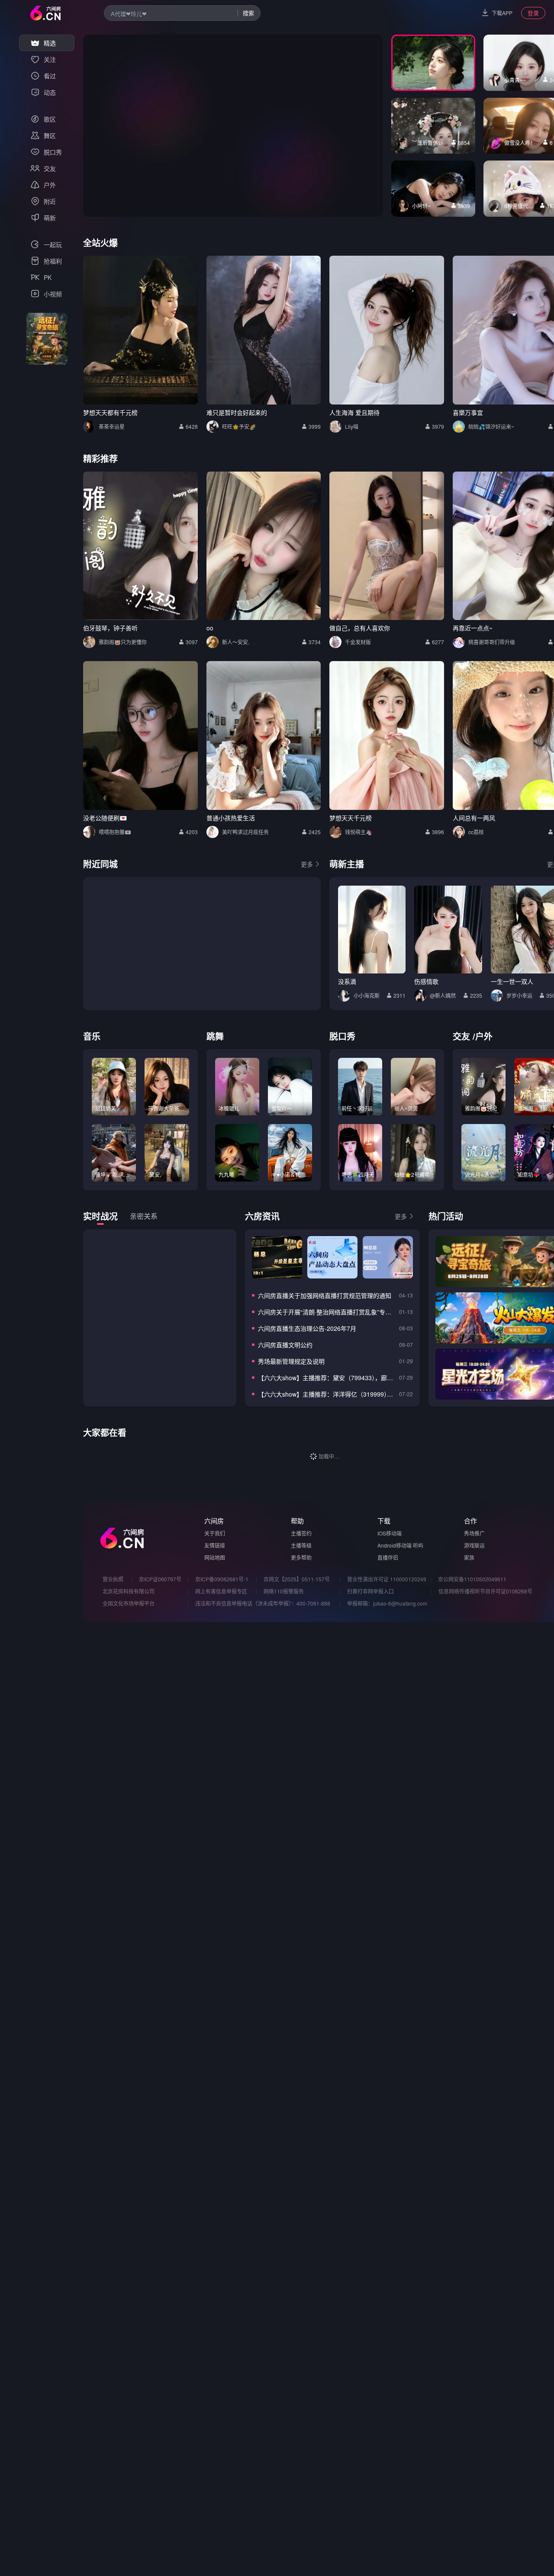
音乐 (92, 1036)
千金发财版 (358, 642)
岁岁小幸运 (519, 995)
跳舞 (215, 1036)
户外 (484, 1036)
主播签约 (301, 1533)
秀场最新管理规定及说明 (291, 1361)
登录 (533, 13)
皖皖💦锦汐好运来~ (491, 426)
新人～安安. (236, 642)
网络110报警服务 (284, 1591)
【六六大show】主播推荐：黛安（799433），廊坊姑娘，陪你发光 (327, 1378)
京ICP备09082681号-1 (222, 1579)
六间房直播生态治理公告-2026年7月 (307, 1328)
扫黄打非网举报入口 (370, 1591)
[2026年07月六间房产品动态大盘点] (332, 1257)
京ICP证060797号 (160, 1579)
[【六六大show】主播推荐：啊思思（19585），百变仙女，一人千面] (388, 1257)
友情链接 (215, 1545)
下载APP (502, 13)
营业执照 (113, 1579)
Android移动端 (395, 1545)
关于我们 (215, 1533)
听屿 (418, 1545)
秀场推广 (474, 1533)
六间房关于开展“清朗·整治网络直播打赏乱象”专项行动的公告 (327, 1312)
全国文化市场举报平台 (129, 1603)
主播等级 (301, 1545)
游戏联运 (474, 1545)
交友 (461, 1036)
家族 (469, 1557)
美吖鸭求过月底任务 (245, 832)
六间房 (214, 1521)
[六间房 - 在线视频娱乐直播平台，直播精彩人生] (45, 13)
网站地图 (215, 1557)
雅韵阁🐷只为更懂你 (123, 642)
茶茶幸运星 (112, 426)
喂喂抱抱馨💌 (115, 832)
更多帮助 (301, 1557)
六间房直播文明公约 (285, 1345)
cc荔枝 (476, 832)
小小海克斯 (367, 995)
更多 (307, 864)
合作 (470, 1521)
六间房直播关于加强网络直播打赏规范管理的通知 (325, 1295)
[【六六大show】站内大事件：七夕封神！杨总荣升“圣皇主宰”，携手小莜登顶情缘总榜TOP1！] (277, 1257)
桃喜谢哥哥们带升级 (492, 642)
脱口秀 (342, 1036)
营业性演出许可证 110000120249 (387, 1579)
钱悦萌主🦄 (359, 832)
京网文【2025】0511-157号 (297, 1579)
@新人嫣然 (443, 995)
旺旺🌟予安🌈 (239, 426)
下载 (384, 1521)
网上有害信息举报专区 (221, 1591)
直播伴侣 (388, 1557)
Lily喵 (352, 426)
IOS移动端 (390, 1533)
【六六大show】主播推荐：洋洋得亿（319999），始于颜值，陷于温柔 (327, 1394)
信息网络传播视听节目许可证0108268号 (485, 1591)
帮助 (297, 1521)
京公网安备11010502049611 (472, 1579)
